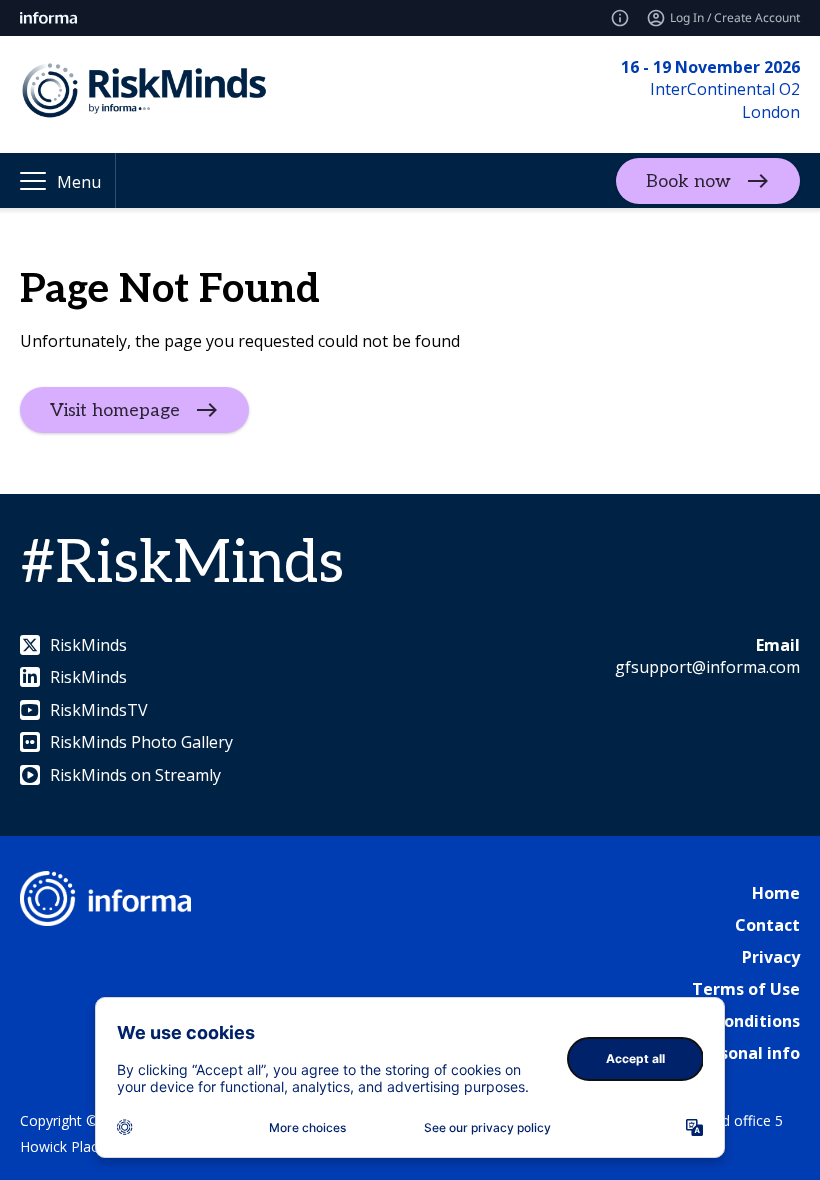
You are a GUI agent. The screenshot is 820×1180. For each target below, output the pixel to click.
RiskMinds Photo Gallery (141, 742)
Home (776, 893)
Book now (688, 180)
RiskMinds (88, 645)
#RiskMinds (182, 564)
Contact (767, 925)
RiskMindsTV (99, 710)
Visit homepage (115, 409)
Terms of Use (746, 989)
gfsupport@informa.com (707, 667)
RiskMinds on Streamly (135, 775)
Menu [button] (79, 182)
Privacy (771, 957)
